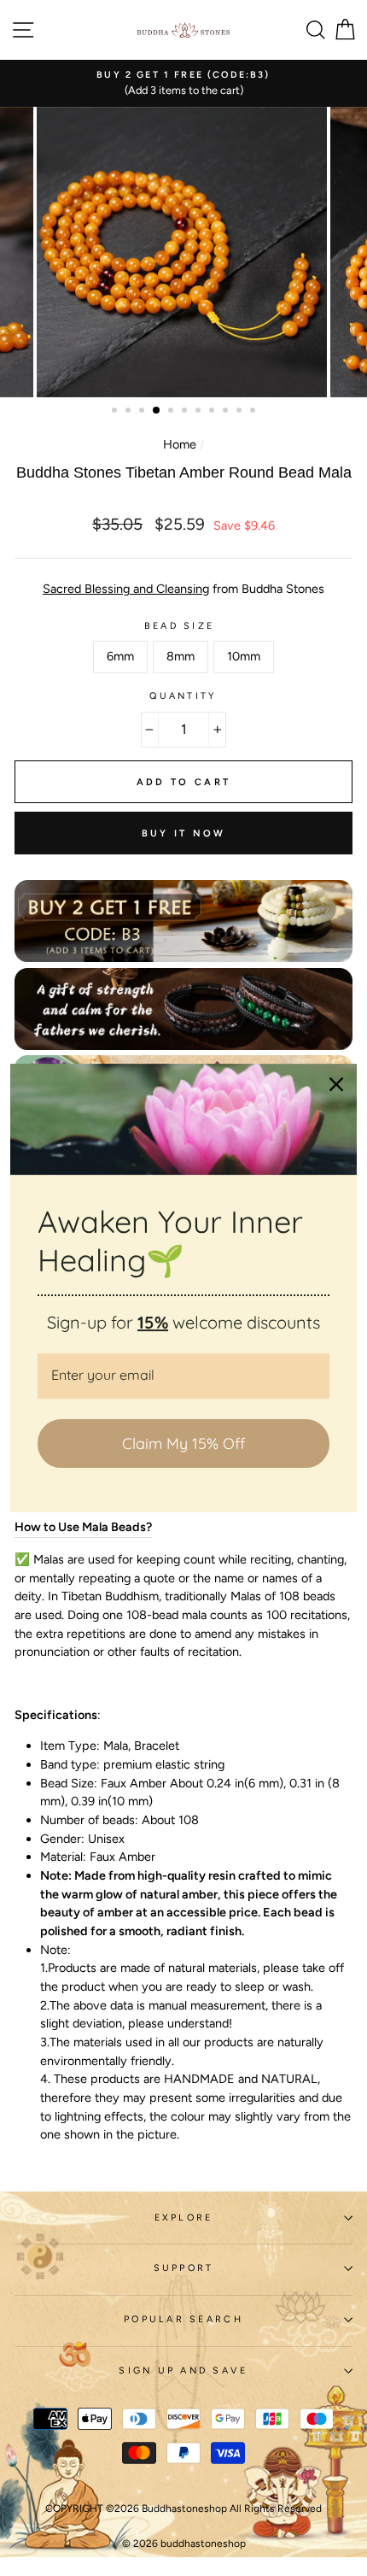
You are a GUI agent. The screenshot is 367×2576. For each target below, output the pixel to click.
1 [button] (116, 412)
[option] (183, 83)
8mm (181, 656)
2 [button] (130, 412)
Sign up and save (183, 2371)
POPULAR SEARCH (183, 2319)
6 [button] (186, 412)
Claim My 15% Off (183, 1443)
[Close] (336, 1084)
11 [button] (254, 412)
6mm (120, 656)
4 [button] (157, 411)
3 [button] (143, 412)
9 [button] (227, 412)
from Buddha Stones (183, 589)
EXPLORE (184, 2218)
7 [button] (200, 412)
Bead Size (179, 626)
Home (180, 444)
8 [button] (213, 412)
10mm (244, 656)
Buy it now (184, 833)
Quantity (183, 696)
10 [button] (241, 412)
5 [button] (172, 412)
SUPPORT (184, 2268)
